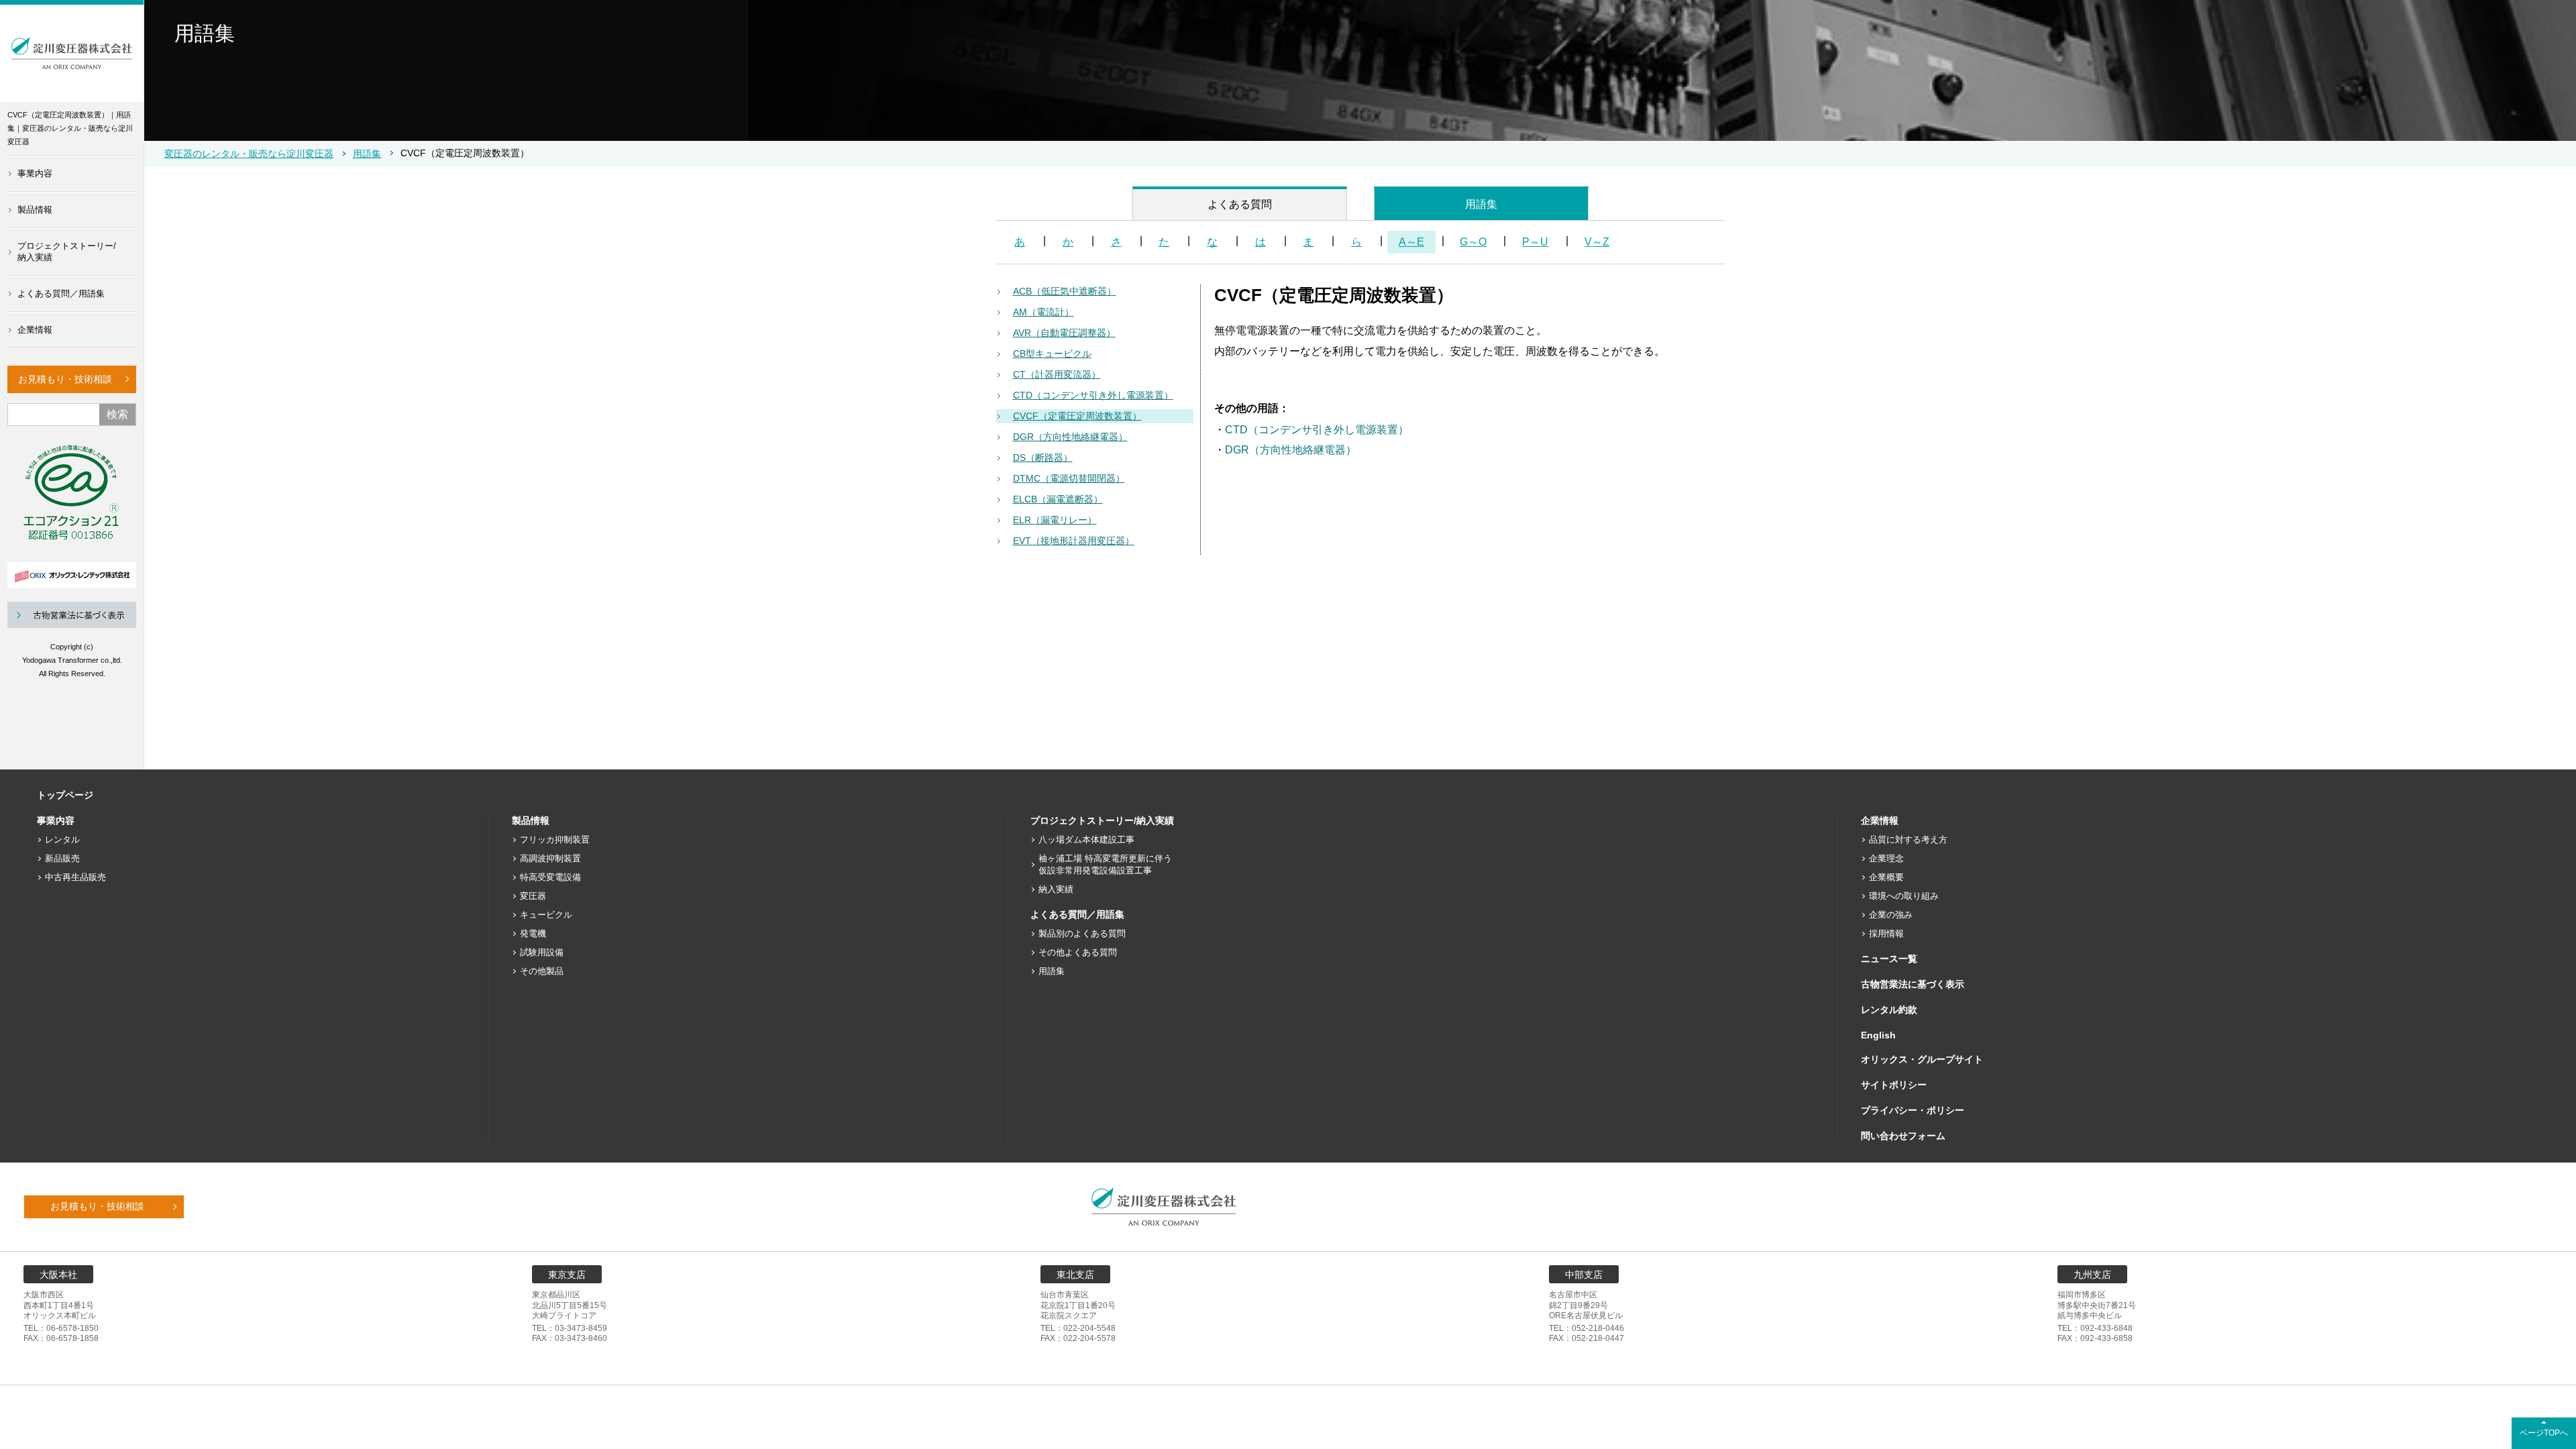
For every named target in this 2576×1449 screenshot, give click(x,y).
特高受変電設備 (550, 877)
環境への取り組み (1904, 896)
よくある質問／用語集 (61, 293)
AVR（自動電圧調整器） (1064, 333)
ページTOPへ (2544, 1433)
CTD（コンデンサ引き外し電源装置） (1093, 395)
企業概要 (1886, 877)
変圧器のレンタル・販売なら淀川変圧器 (249, 154)
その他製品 (542, 971)
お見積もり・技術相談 (65, 379)
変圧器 (533, 896)
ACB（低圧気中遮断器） (1065, 291)
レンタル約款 (1889, 1010)
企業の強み (1891, 915)
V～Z (1597, 242)
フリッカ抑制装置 (555, 840)
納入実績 (1056, 889)
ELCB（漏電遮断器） (1058, 499)
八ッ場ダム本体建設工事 (1086, 840)
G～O (1473, 242)
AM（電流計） (1043, 312)
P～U (1535, 242)
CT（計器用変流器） (1057, 374)
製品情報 (35, 210)
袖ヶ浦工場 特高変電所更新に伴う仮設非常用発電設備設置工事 (1105, 864)
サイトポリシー (1894, 1085)
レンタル (62, 840)
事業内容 (35, 173)
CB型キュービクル (1052, 354)
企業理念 (1886, 858)
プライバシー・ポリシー (1913, 1110)
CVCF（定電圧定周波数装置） (1077, 416)
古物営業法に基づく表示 (1913, 984)
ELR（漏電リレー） (1055, 520)
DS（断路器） (1043, 458)
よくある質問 (1240, 204)
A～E (1411, 242)
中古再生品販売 (75, 877)
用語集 (367, 154)
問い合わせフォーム (1903, 1136)
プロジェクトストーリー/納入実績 (67, 252)
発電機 (533, 933)
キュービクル (546, 915)
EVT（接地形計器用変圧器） (1074, 541)
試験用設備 (542, 952)
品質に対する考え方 (1908, 840)
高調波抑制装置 (550, 858)
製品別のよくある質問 (1082, 933)
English (1878, 1035)
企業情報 (35, 330)
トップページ (65, 795)
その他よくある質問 (1078, 952)
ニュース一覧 (1889, 959)
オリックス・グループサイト (1922, 1059)
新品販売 (62, 858)
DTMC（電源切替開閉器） (1069, 478)
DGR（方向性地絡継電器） (1070, 437)
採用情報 (1886, 933)
